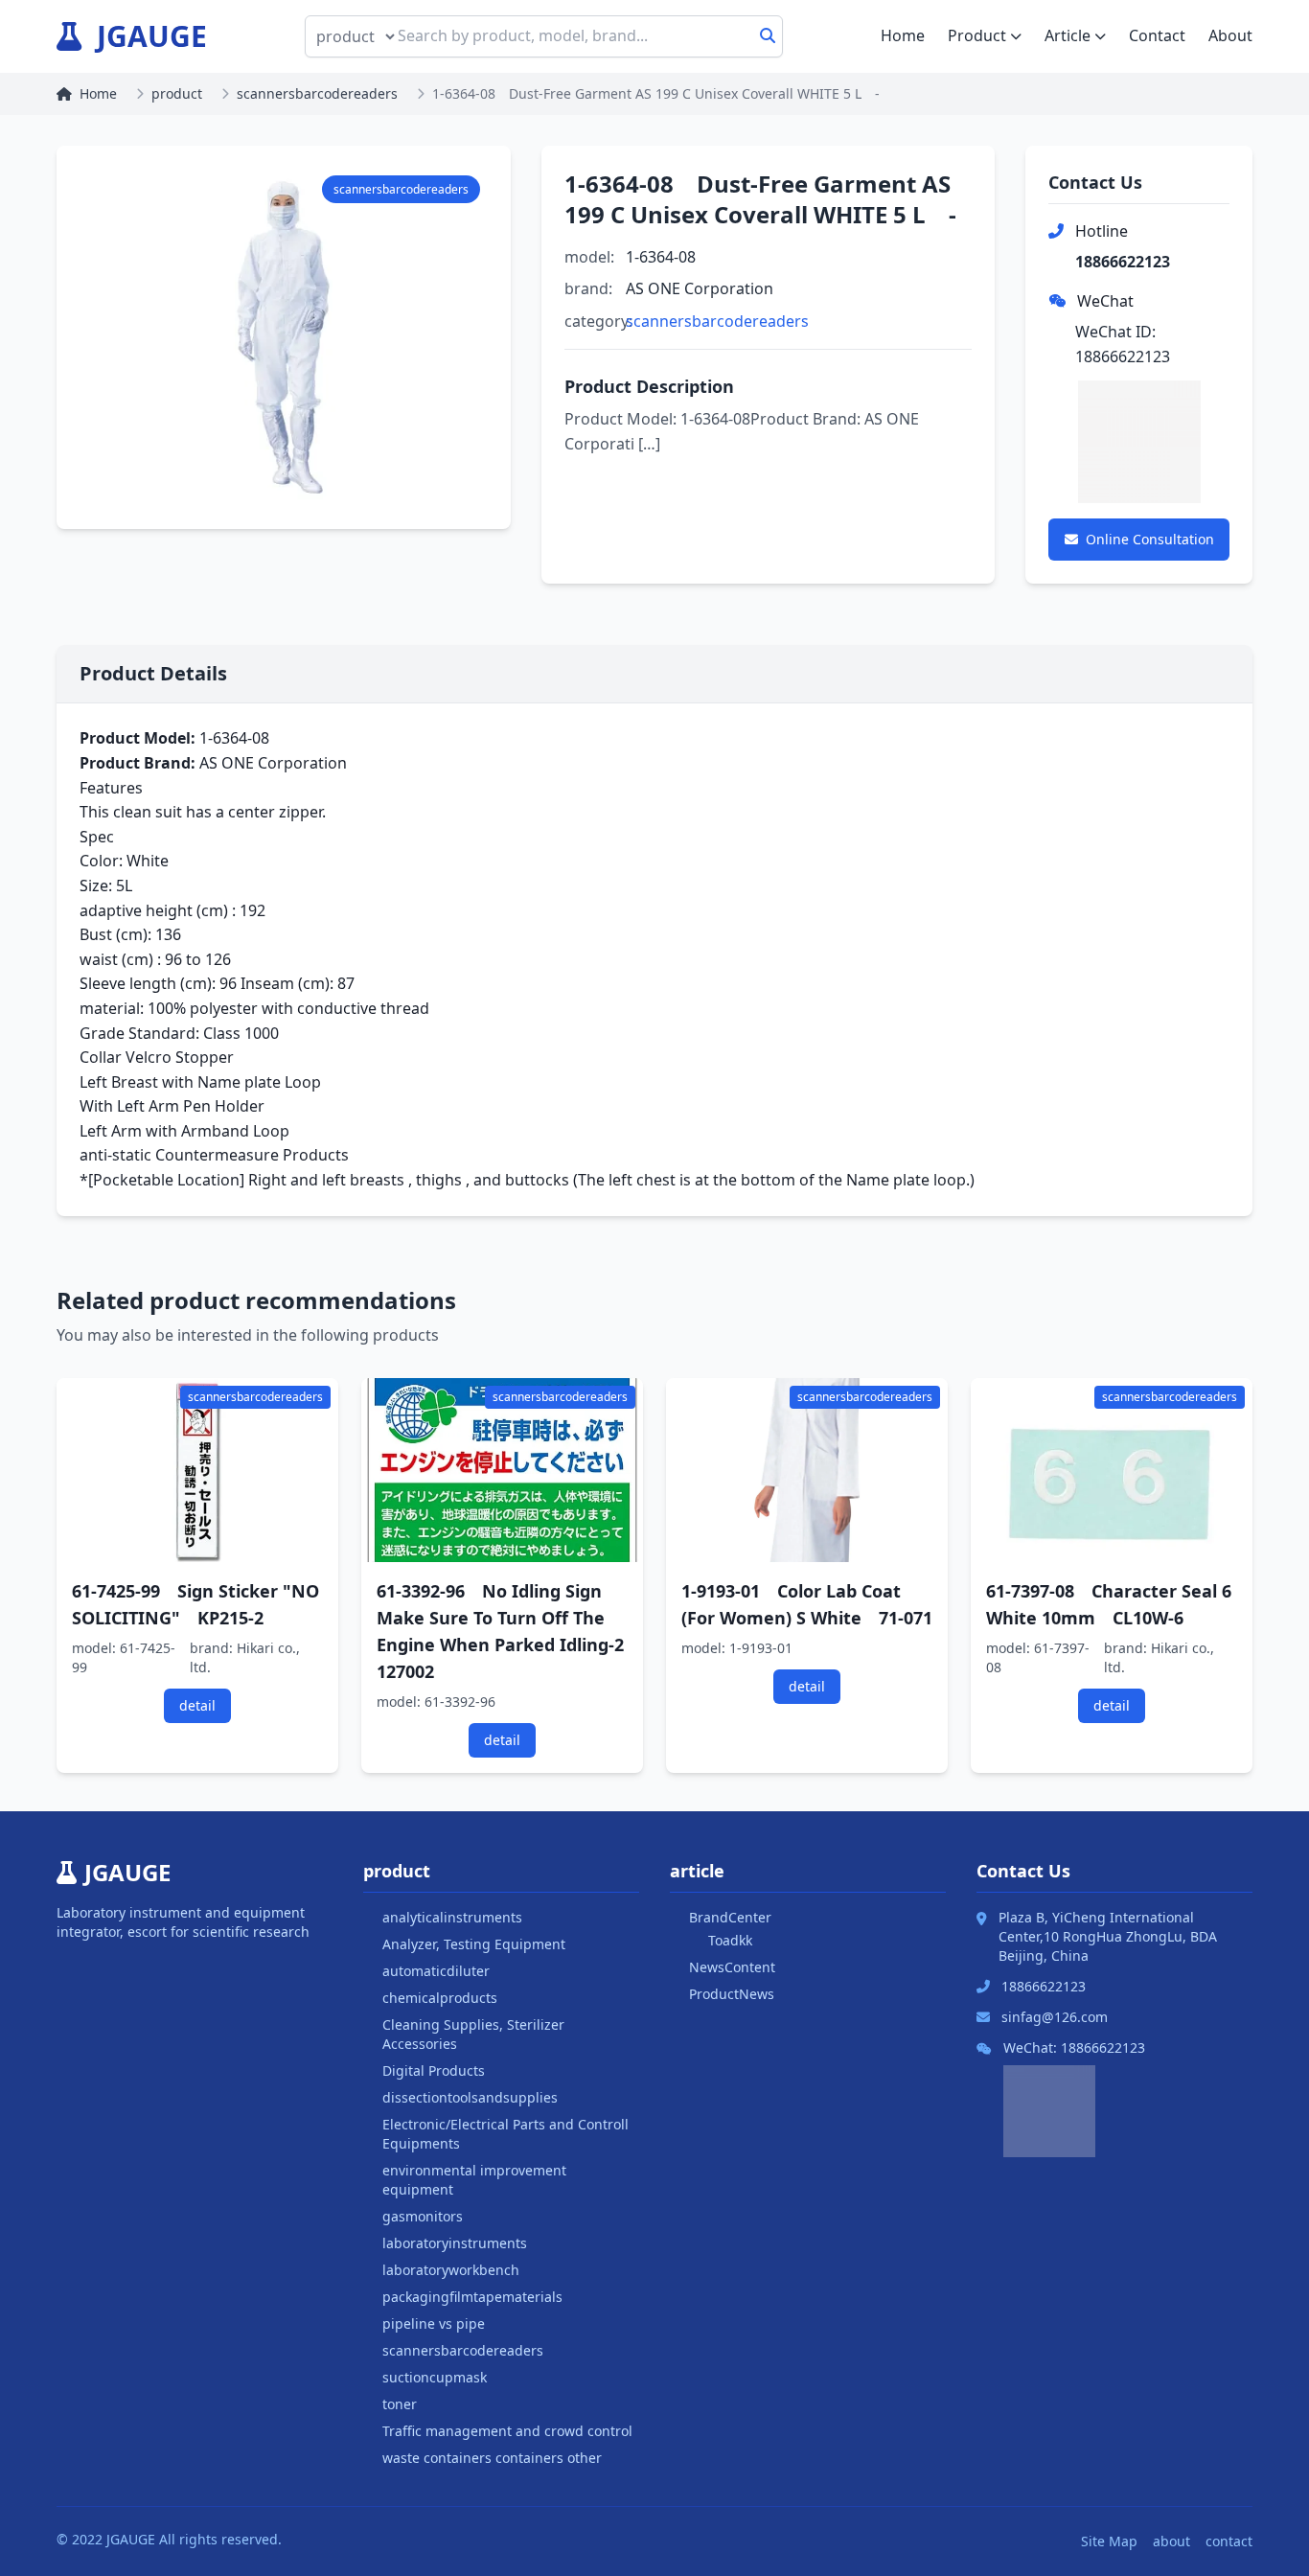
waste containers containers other (492, 2458)
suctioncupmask (435, 2377)
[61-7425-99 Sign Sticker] (197, 1470)
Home (903, 35)
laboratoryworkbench (451, 2270)
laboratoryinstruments (455, 2243)
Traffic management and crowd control (507, 2431)
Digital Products (434, 2070)
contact (1229, 2541)
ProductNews (732, 1994)
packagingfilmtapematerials (472, 2297)
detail (197, 1705)
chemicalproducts (440, 1998)
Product (977, 35)
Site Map (1109, 2541)
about (1171, 2541)
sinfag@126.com (1055, 2017)
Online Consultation (1150, 539)
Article (1068, 35)
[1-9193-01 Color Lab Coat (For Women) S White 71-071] (807, 1470)
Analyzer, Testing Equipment (474, 1944)
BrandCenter (730, 1917)
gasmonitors (423, 2216)
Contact (1157, 35)
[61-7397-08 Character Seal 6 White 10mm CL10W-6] (1112, 1470)
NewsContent (732, 1967)
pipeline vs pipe (434, 2323)
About (1230, 35)
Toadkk (730, 1940)
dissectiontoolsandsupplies (470, 2097)
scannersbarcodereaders (317, 93)
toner (400, 2404)
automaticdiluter (436, 1971)
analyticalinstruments (452, 1917)
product (177, 93)
